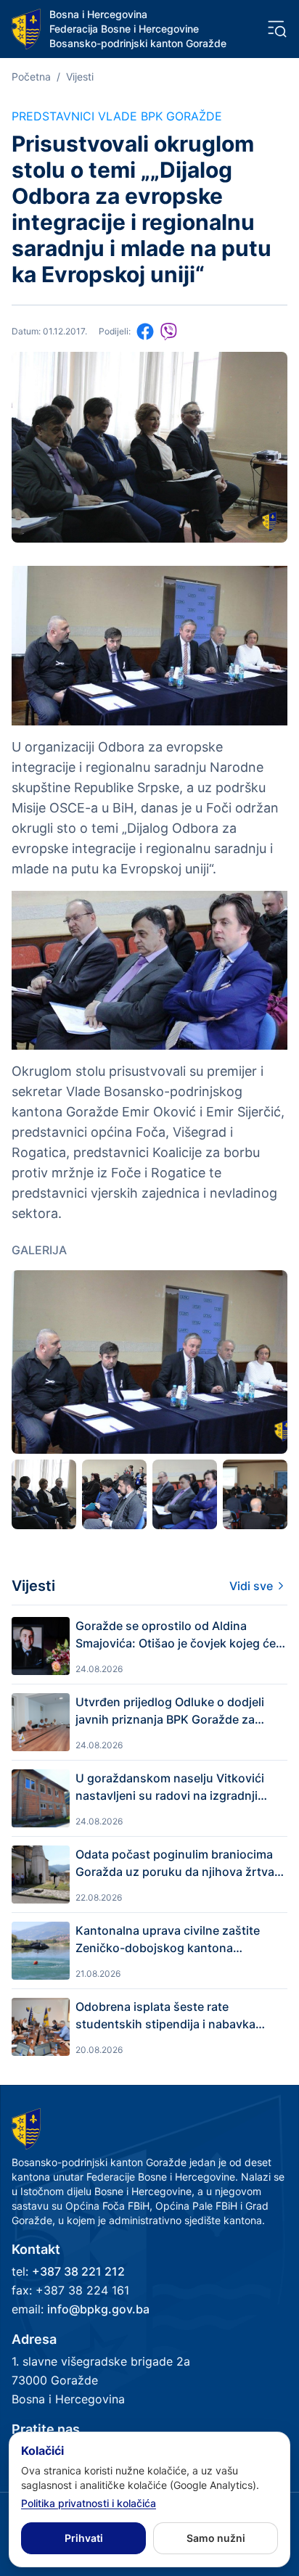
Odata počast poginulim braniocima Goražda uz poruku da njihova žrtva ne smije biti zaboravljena (175, 1864)
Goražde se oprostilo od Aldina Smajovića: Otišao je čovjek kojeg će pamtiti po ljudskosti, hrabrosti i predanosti (176, 1635)
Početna (31, 77)
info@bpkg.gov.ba (98, 2309)
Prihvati (84, 2538)
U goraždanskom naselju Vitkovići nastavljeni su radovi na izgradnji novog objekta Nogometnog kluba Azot (170, 1787)
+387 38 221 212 (78, 2271)
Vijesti (80, 77)
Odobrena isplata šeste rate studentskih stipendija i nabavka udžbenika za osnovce (165, 2016)
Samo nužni (216, 2538)
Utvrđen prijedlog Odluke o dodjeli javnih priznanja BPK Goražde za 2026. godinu (170, 1711)
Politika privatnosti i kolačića (89, 2503)
